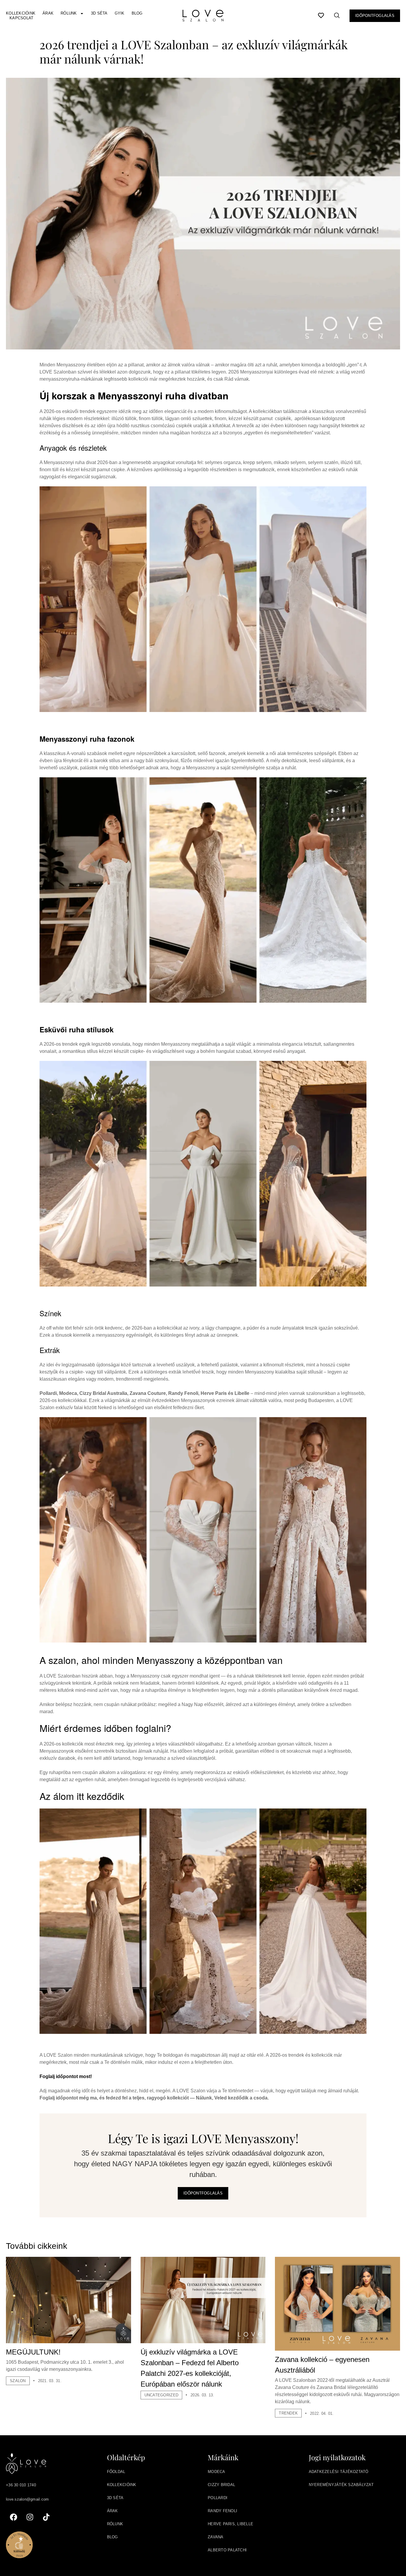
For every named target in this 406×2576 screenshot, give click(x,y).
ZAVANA (216, 2537)
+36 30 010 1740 (21, 2485)
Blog (137, 13)
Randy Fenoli (222, 2511)
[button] (337, 17)
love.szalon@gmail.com (27, 2499)
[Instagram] (30, 2517)
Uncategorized (161, 2395)
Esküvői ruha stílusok (77, 1029)
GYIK (120, 13)
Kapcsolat (21, 18)
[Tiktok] (46, 2517)
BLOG (112, 2537)
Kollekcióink (21, 13)
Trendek (288, 2413)
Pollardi (218, 2498)
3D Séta (99, 13)
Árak (48, 13)
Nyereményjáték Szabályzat (341, 2485)
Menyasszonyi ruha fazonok (87, 739)
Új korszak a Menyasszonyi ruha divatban (134, 395)
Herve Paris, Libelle (230, 2524)
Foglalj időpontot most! (66, 2076)
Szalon (18, 2381)
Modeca (217, 2472)
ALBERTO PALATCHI (227, 2550)
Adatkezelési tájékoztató (339, 2472)
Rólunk (69, 13)
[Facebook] (13, 2517)
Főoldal (116, 2472)
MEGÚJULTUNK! (33, 2352)
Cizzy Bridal (221, 2485)
